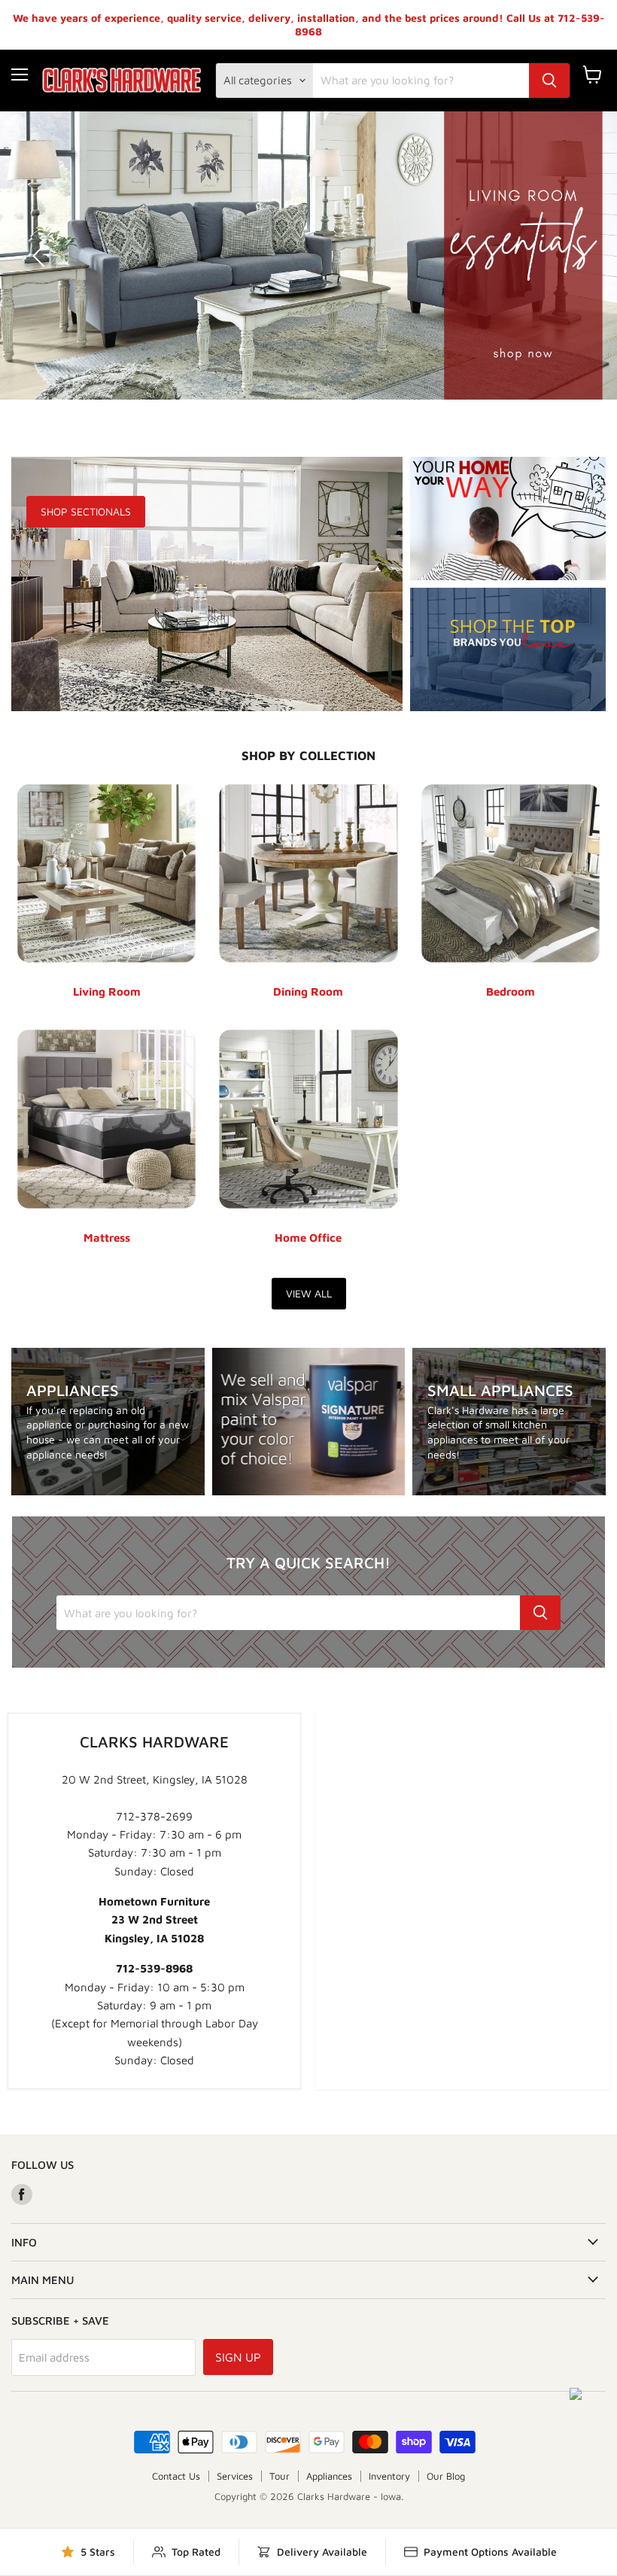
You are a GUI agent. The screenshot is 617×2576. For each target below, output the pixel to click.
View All (309, 1293)
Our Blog (446, 2476)
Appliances (329, 2476)
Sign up (238, 2357)
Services (235, 2476)
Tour (280, 2476)
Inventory (389, 2476)
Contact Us (176, 2476)
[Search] (549, 81)
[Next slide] (576, 256)
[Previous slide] (41, 256)
